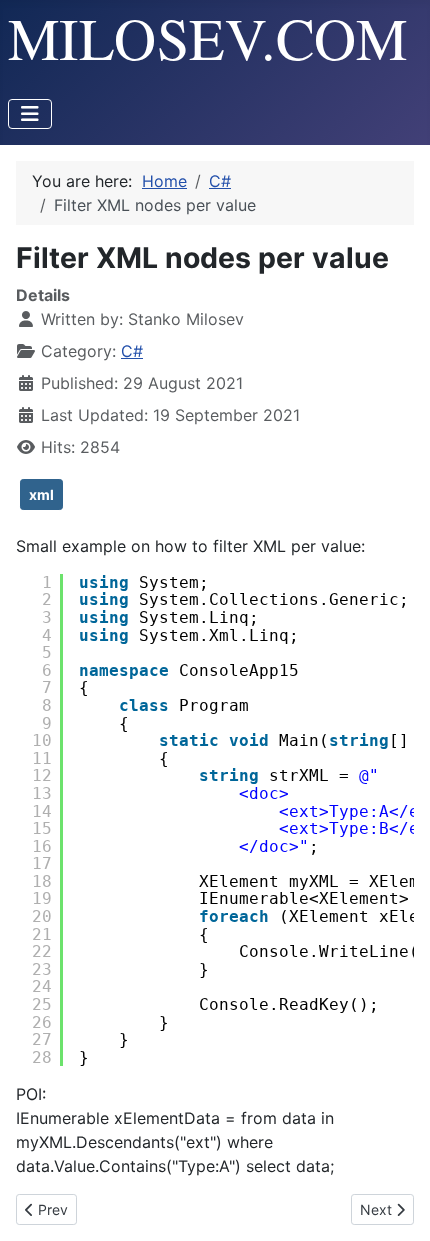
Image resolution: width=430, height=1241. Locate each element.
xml (41, 494)
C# (132, 351)
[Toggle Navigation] (30, 114)
